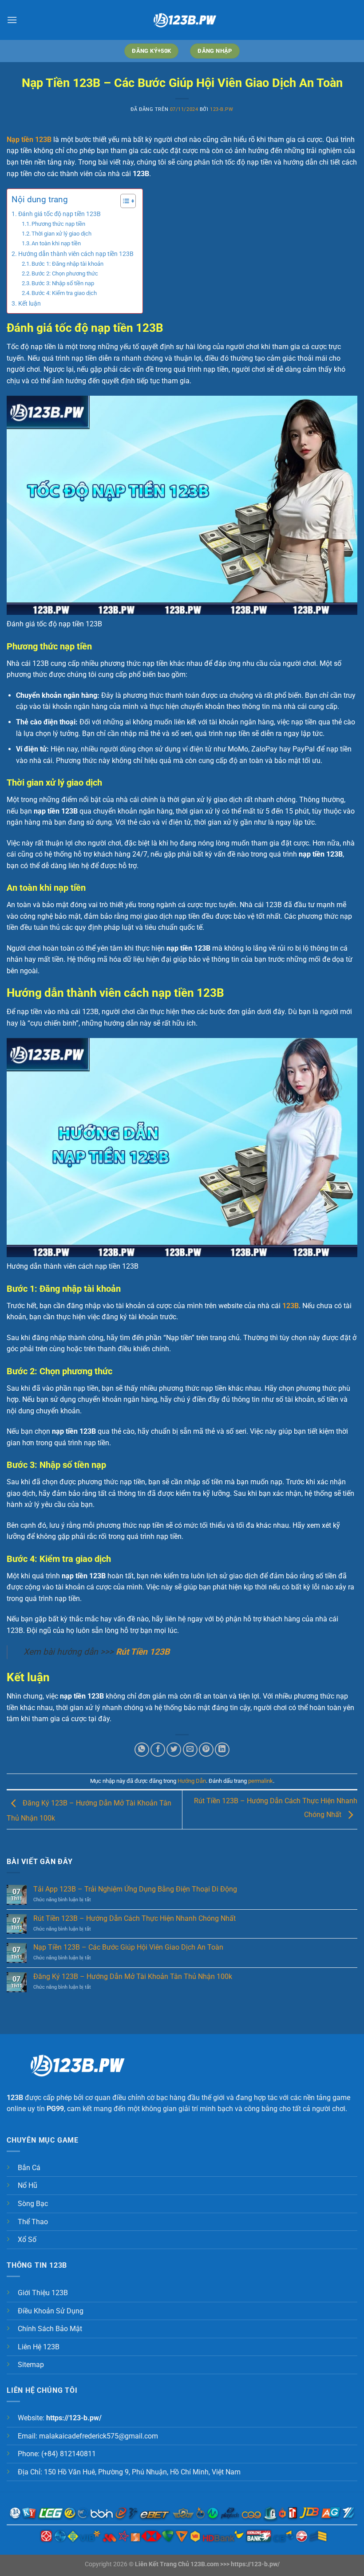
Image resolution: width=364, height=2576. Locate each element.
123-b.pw (222, 109)
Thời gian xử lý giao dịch (61, 234)
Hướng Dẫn (192, 1781)
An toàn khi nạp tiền (56, 243)
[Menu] (12, 20)
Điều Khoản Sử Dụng (51, 2311)
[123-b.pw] (182, 20)
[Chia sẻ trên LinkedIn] (222, 1750)
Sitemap (31, 2365)
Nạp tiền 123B (29, 140)
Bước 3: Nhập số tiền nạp (63, 283)
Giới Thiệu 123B (43, 2293)
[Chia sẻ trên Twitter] (174, 1750)
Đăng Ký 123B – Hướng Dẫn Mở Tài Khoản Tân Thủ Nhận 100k (133, 1976)
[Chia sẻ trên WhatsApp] (142, 1750)
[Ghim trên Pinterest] (206, 1750)
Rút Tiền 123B (143, 1652)
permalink (261, 1781)
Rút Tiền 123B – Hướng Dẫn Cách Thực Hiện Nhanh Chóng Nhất (135, 1918)
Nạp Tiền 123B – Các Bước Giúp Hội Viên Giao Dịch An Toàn (128, 1947)
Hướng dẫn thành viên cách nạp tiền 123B (76, 254)
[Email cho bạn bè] (190, 1750)
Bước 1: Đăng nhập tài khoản (67, 264)
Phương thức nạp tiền (58, 224)
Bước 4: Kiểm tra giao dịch (64, 293)
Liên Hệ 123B (39, 2347)
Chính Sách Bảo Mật (50, 2329)
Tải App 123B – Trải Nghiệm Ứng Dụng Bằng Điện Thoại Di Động (135, 1889)
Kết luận (30, 304)
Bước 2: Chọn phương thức (65, 273)
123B (291, 1306)
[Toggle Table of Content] (124, 201)
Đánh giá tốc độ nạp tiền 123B (59, 214)
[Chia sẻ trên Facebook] (158, 1750)
